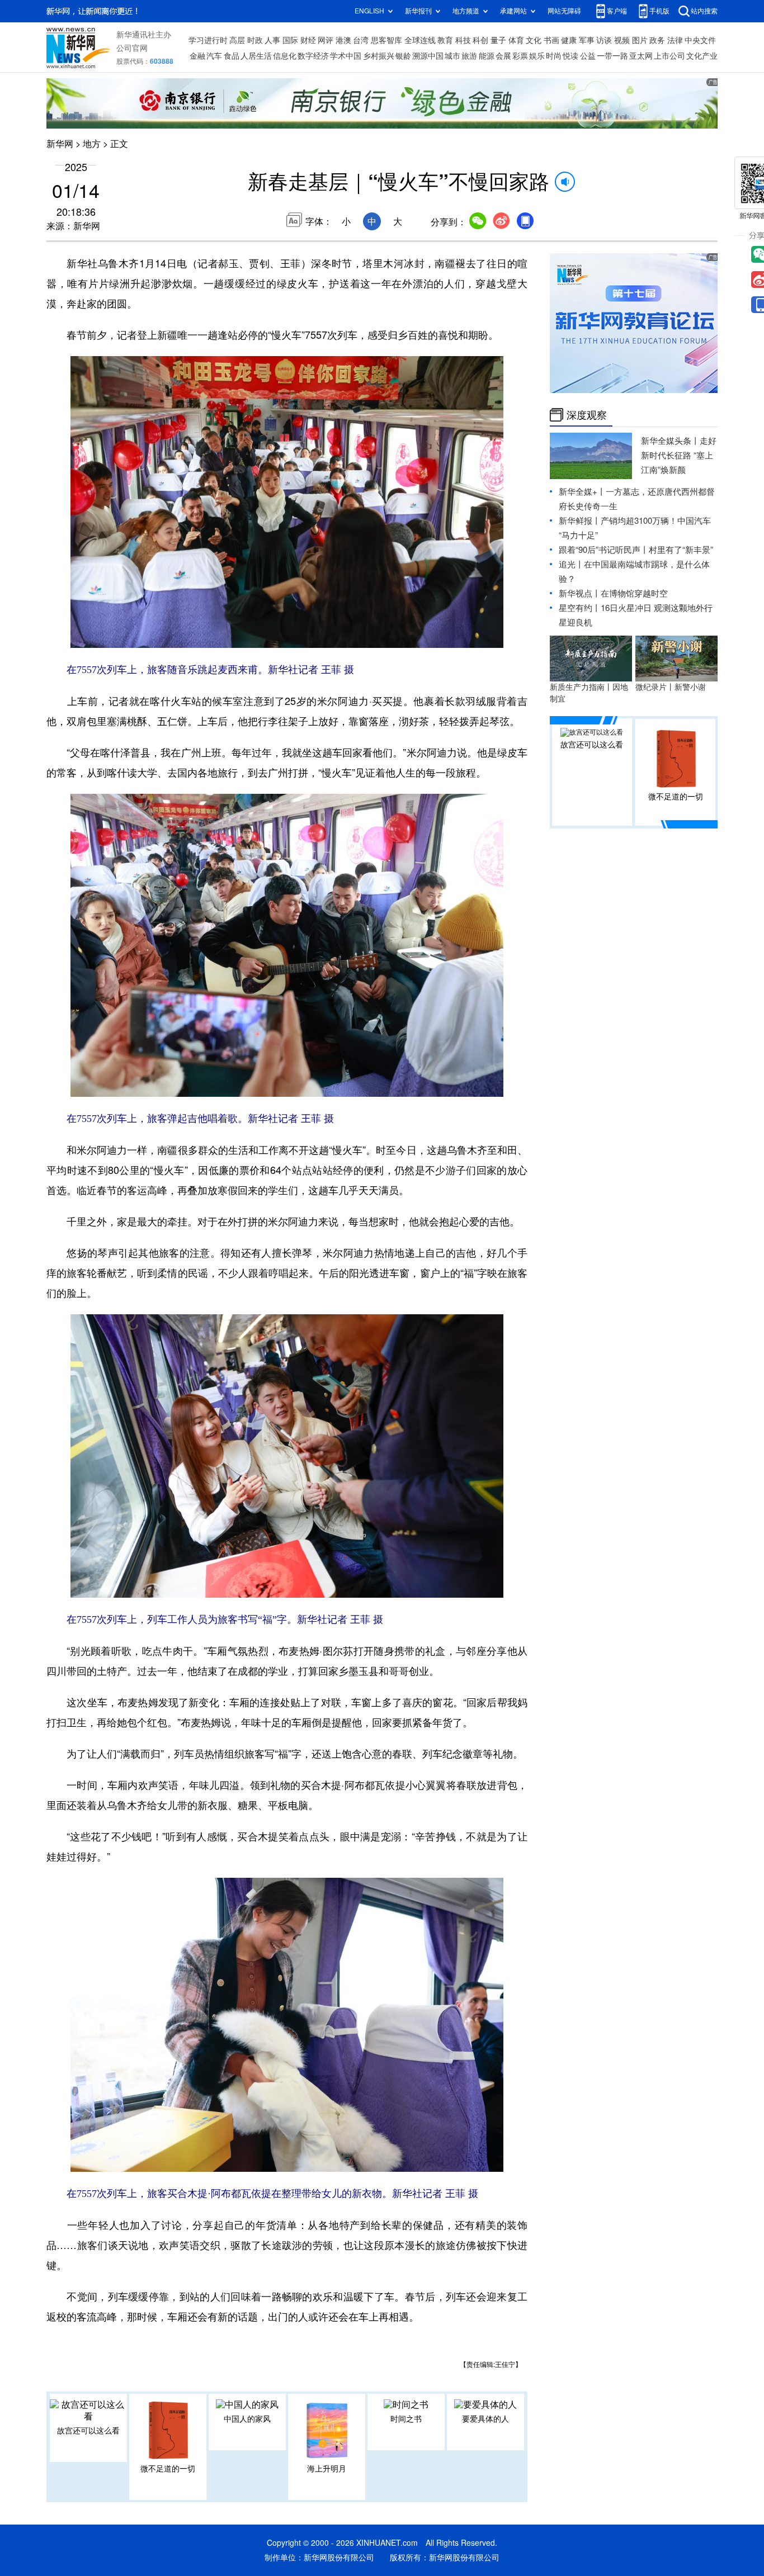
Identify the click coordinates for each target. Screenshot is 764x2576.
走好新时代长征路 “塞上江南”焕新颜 (679, 455)
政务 (657, 40)
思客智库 (386, 40)
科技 (463, 40)
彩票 (520, 56)
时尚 (554, 56)
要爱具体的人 (485, 2419)
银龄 (403, 56)
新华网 (60, 144)
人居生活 (256, 56)
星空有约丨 (580, 608)
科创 (480, 40)
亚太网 (641, 56)
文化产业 (702, 56)
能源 (487, 56)
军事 (587, 40)
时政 (255, 40)
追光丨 (571, 564)
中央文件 (700, 40)
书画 (551, 40)
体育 (516, 40)
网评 (326, 40)
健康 (569, 40)
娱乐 (537, 56)
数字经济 (313, 56)
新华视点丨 (580, 593)
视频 (622, 40)
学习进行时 (208, 40)
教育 (445, 40)
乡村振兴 (379, 56)
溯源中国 (428, 56)
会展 (503, 56)
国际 (290, 40)
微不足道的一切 (168, 2469)
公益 (588, 56)
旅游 (469, 56)
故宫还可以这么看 (88, 2431)
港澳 (343, 40)
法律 (675, 40)
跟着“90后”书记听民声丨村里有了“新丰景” (636, 550)
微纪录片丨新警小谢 (671, 687)
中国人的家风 (247, 2419)
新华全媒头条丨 (670, 441)
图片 (640, 40)
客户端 (617, 11)
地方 (92, 144)
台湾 (361, 40)
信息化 (285, 56)
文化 (534, 40)
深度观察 (587, 415)
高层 (237, 40)
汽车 (214, 56)
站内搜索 (704, 11)
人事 (272, 40)
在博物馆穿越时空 (634, 593)
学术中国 (346, 56)
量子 (498, 40)
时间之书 (406, 2419)
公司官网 (132, 48)
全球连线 (420, 40)
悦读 (570, 56)
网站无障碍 (564, 11)
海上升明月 (327, 2469)
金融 (197, 56)
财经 (308, 40)
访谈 (604, 40)
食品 (232, 56)
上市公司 (669, 56)
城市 (452, 56)
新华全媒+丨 (582, 492)
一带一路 (612, 56)
